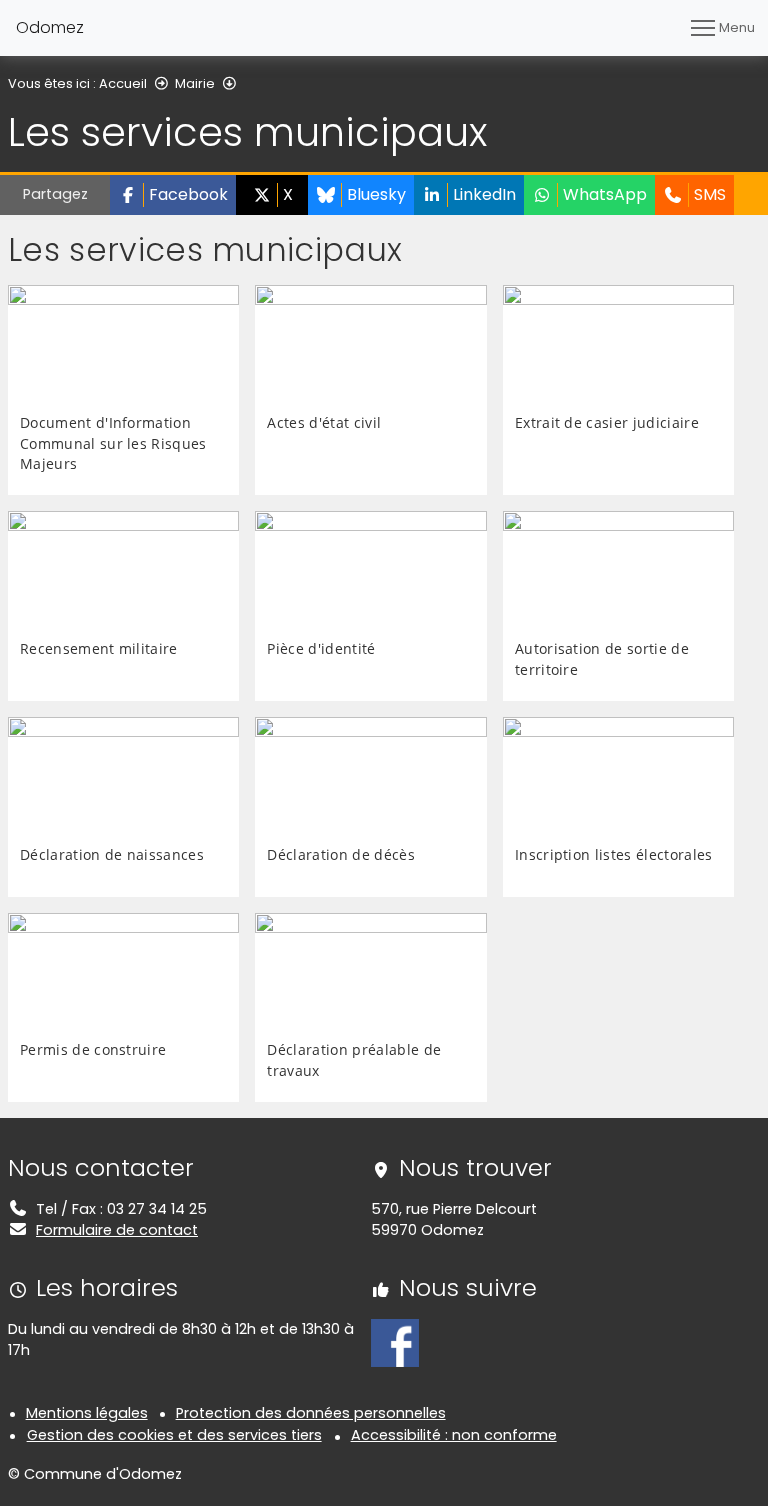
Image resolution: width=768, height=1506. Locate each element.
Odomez (50, 27)
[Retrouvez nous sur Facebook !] (395, 1342)
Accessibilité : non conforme (454, 1435)
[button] (173, 195)
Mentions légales (87, 1413)
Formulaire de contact (117, 1230)
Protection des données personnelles (311, 1413)
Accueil (123, 83)
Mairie (195, 83)
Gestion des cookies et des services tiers (174, 1435)
